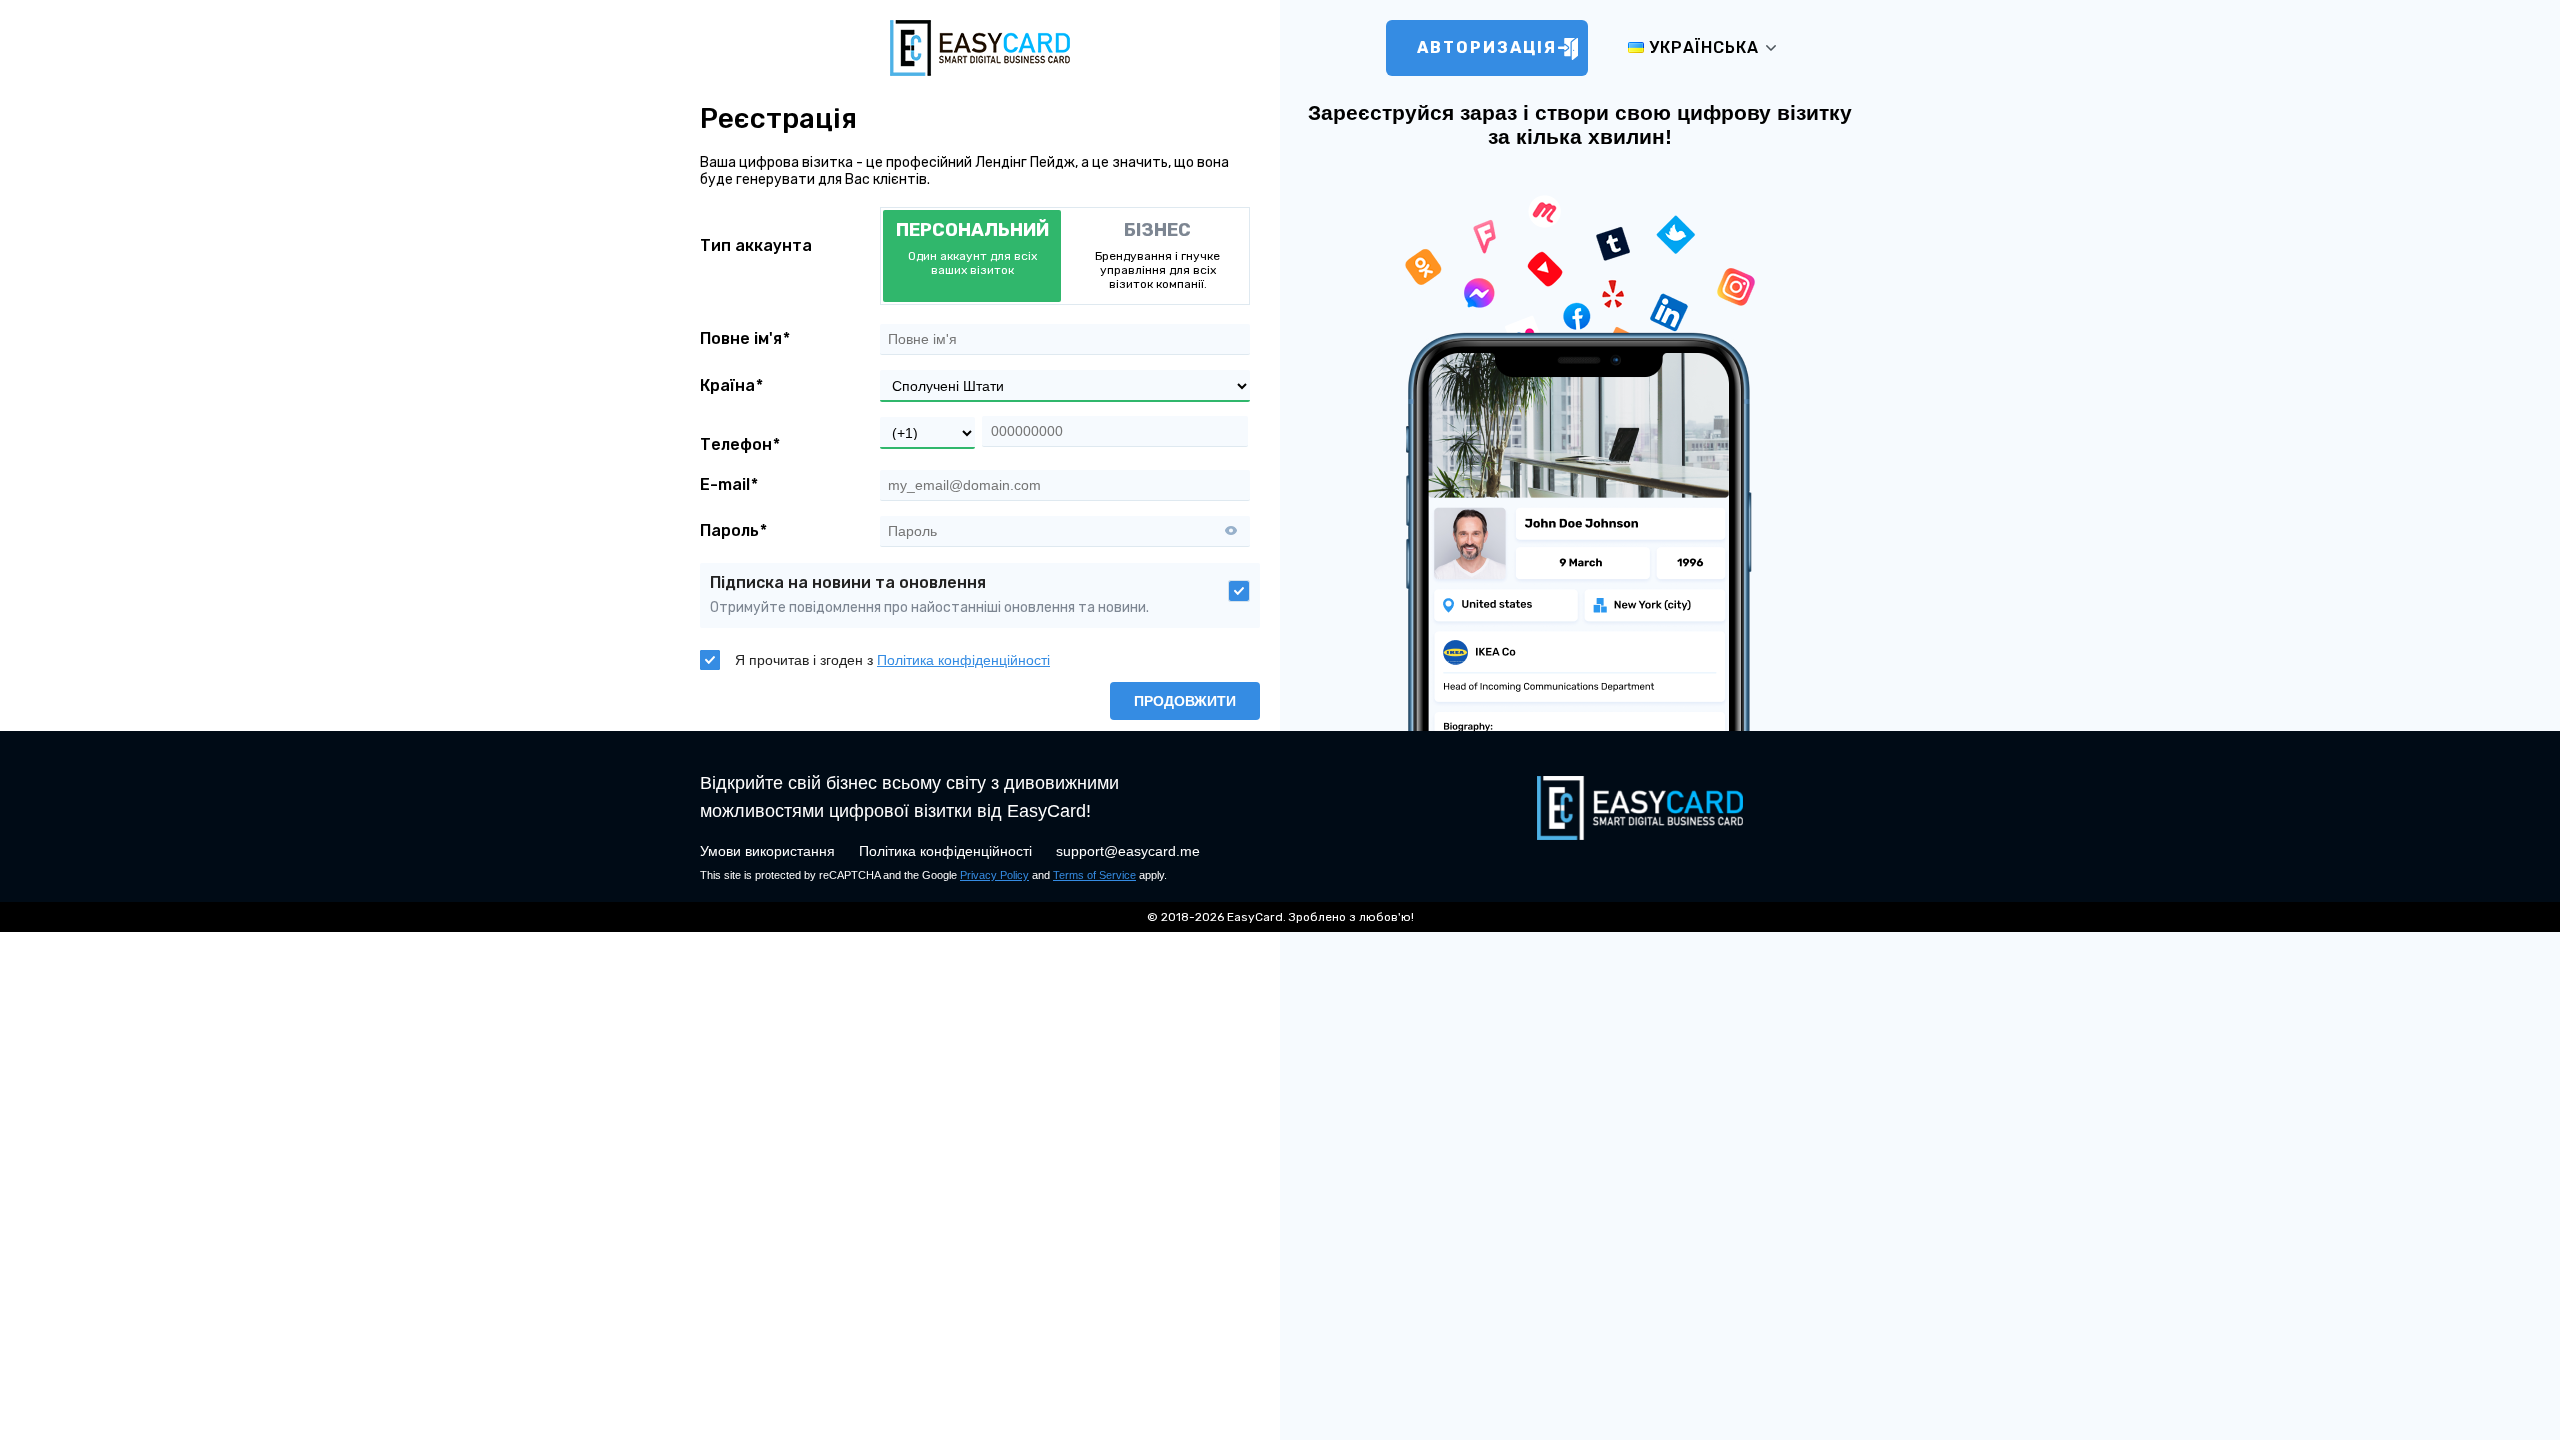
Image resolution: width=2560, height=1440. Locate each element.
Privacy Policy (994, 875)
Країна (727, 386)
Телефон (736, 445)
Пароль (729, 531)
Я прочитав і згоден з (892, 660)
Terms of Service (1094, 875)
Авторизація (1487, 47)
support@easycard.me (1128, 851)
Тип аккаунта (756, 246)
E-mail (725, 485)
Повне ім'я (741, 339)
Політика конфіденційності (963, 660)
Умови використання (767, 851)
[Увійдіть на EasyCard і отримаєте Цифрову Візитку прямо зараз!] (980, 76)
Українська (1701, 47)
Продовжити (1185, 701)
